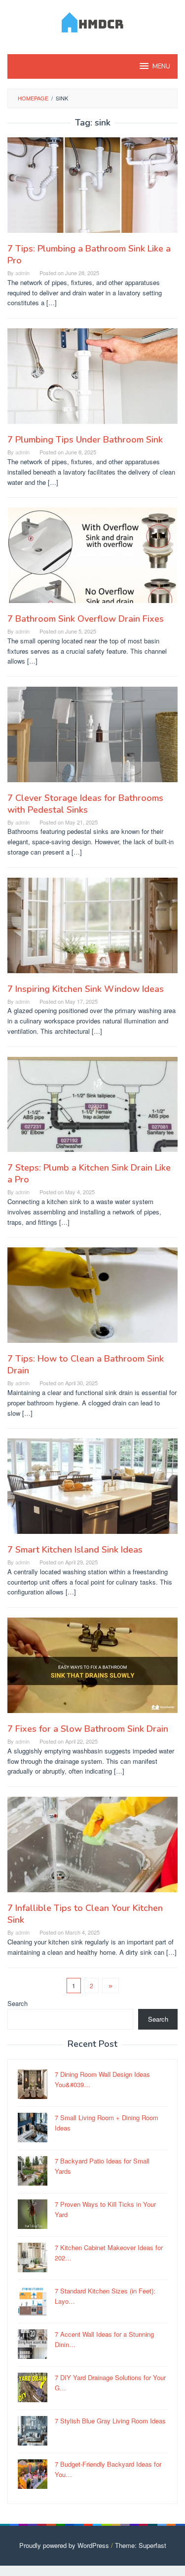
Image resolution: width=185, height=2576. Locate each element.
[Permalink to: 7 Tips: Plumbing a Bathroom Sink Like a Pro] (92, 189)
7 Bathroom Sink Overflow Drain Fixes (86, 619)
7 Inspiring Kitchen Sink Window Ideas (86, 989)
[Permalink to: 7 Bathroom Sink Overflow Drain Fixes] (92, 559)
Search (18, 2003)
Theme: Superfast (141, 2545)
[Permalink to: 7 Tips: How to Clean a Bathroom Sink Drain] (92, 1299)
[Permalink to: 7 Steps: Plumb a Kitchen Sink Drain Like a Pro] (92, 1108)
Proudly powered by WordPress (64, 2545)
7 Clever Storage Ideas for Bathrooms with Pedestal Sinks (85, 804)
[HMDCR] (92, 21)
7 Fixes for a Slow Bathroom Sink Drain (88, 1729)
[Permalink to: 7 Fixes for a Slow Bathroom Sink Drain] (92, 1670)
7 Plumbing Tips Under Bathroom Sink (85, 440)
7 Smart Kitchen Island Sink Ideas (75, 1550)
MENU (161, 66)
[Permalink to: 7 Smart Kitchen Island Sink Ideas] (92, 1490)
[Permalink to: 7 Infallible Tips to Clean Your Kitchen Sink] (92, 1849)
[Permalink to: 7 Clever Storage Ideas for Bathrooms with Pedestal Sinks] (92, 738)
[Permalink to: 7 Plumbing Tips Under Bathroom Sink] (92, 380)
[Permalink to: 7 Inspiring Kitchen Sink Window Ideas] (92, 929)
